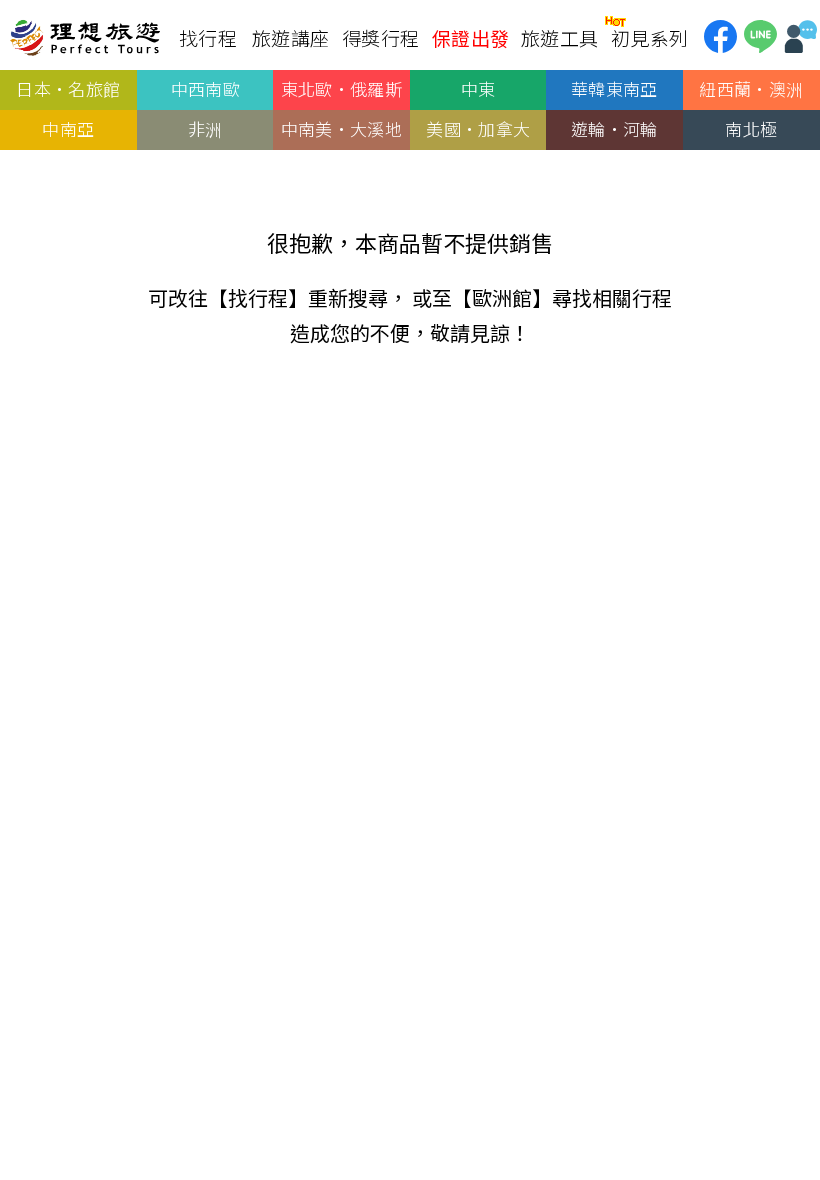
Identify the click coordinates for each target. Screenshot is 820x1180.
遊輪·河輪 (614, 128)
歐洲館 (502, 297)
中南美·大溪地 (341, 128)
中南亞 (68, 128)
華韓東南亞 (614, 88)
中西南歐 (204, 88)
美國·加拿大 (478, 128)
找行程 (258, 297)
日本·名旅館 (68, 88)
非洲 (205, 128)
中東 (478, 88)
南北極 (751, 128)
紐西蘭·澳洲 (751, 88)
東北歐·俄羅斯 (341, 88)
